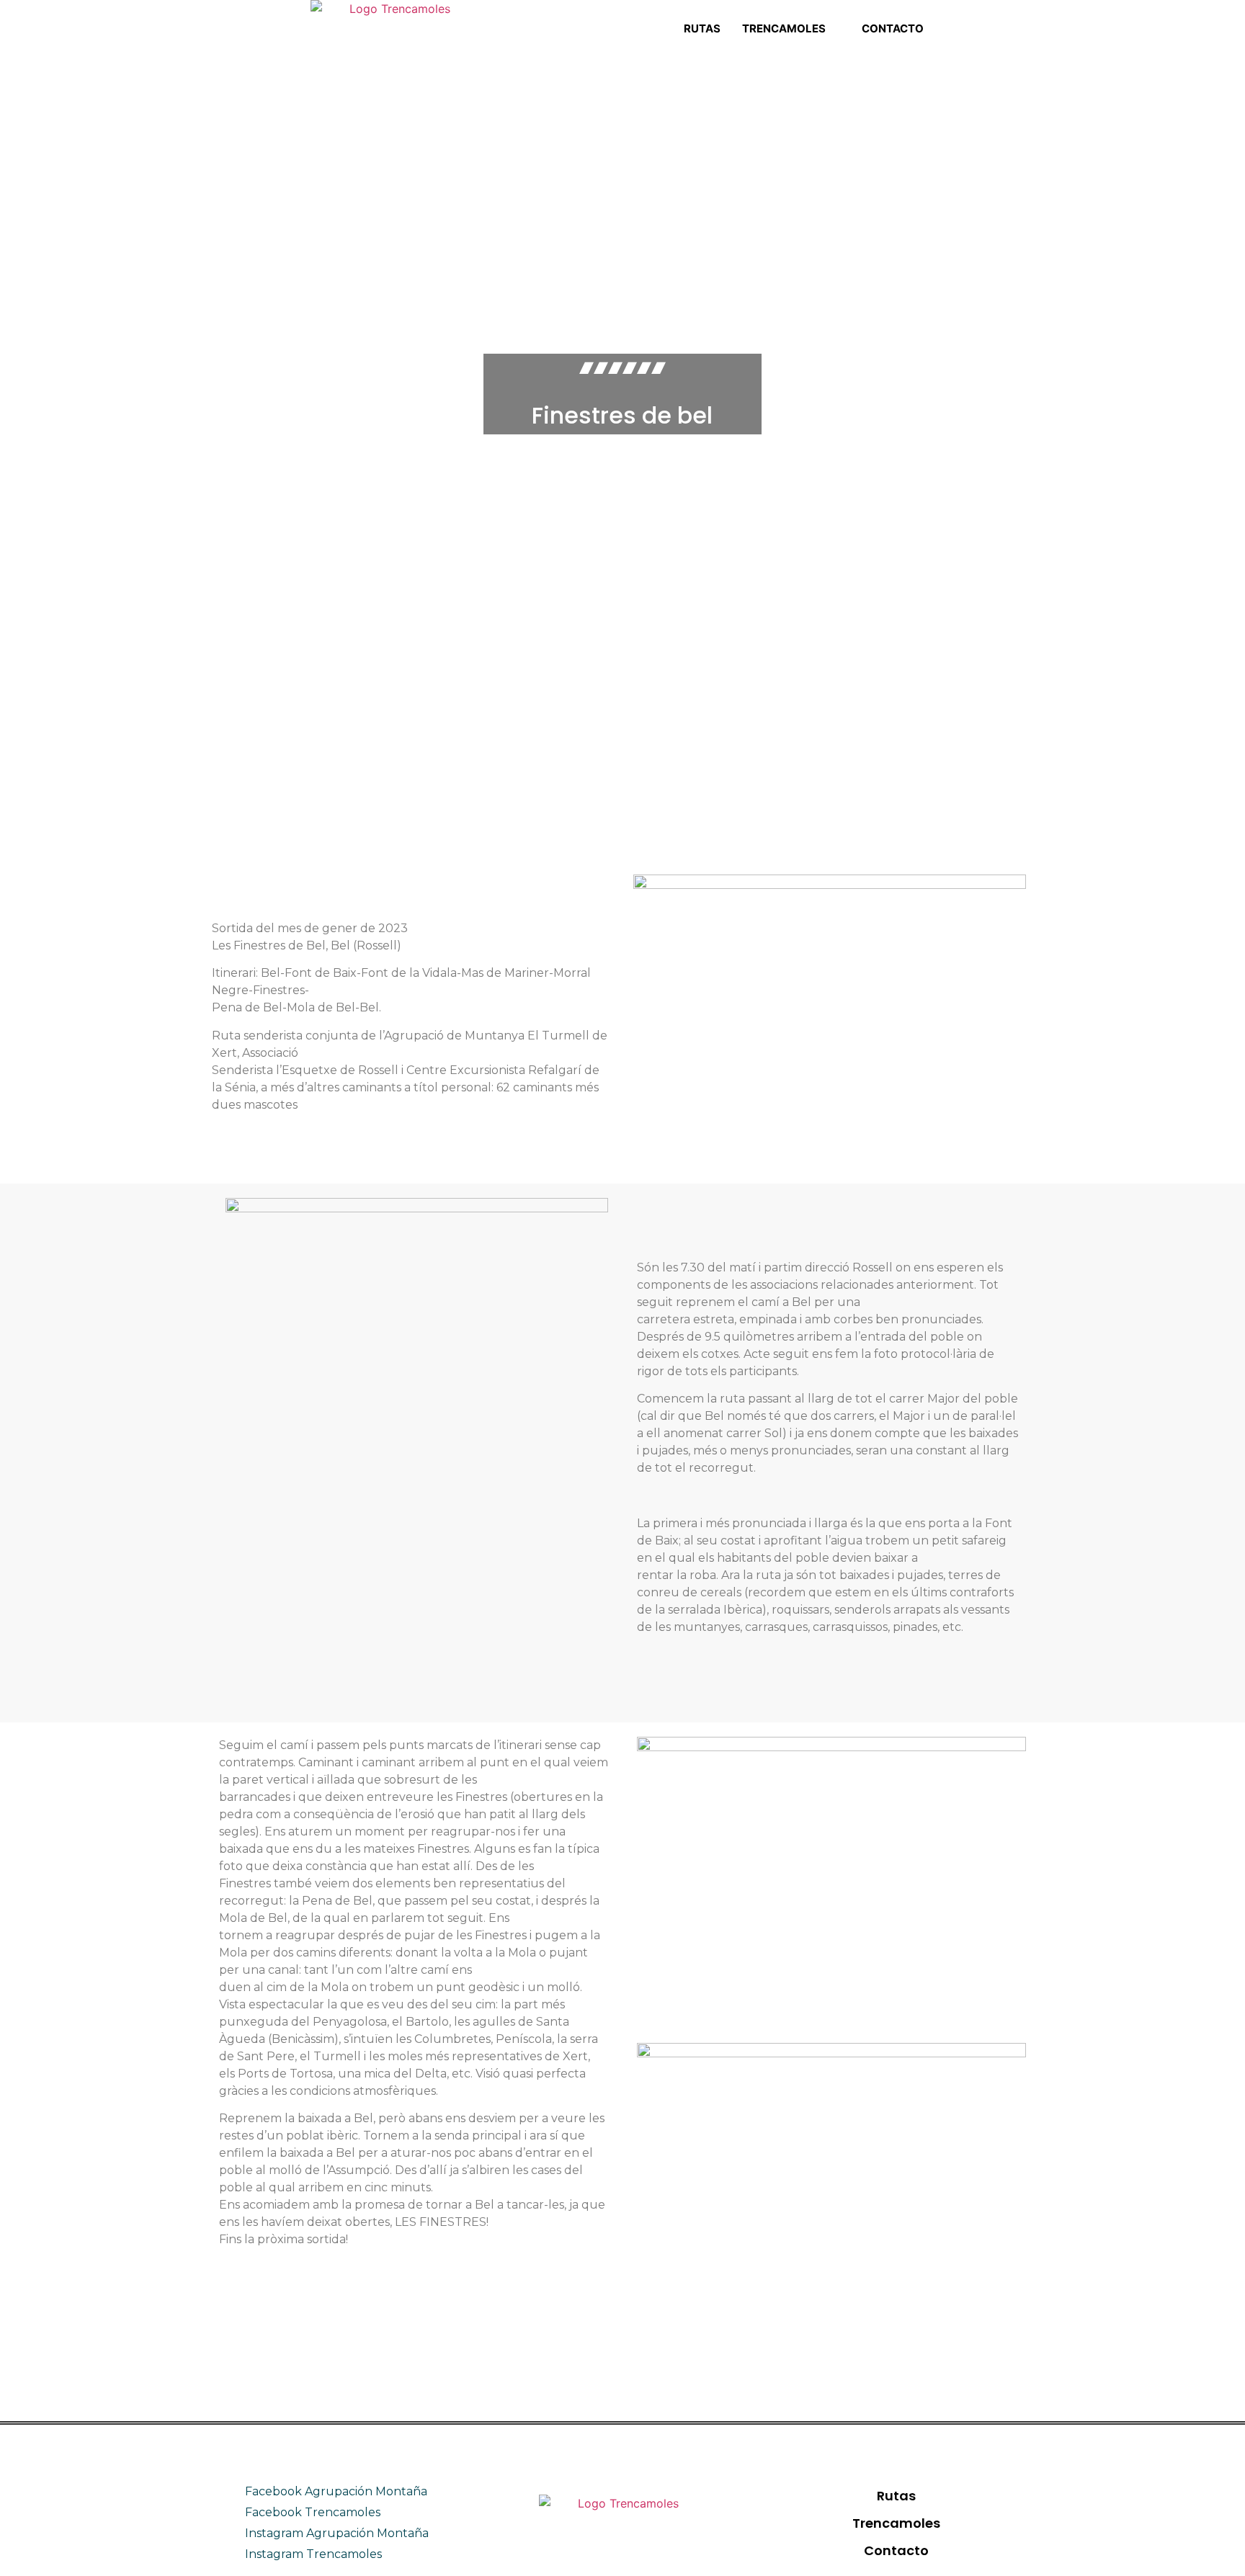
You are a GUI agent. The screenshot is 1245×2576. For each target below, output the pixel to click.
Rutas (702, 28)
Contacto (893, 28)
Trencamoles (784, 28)
